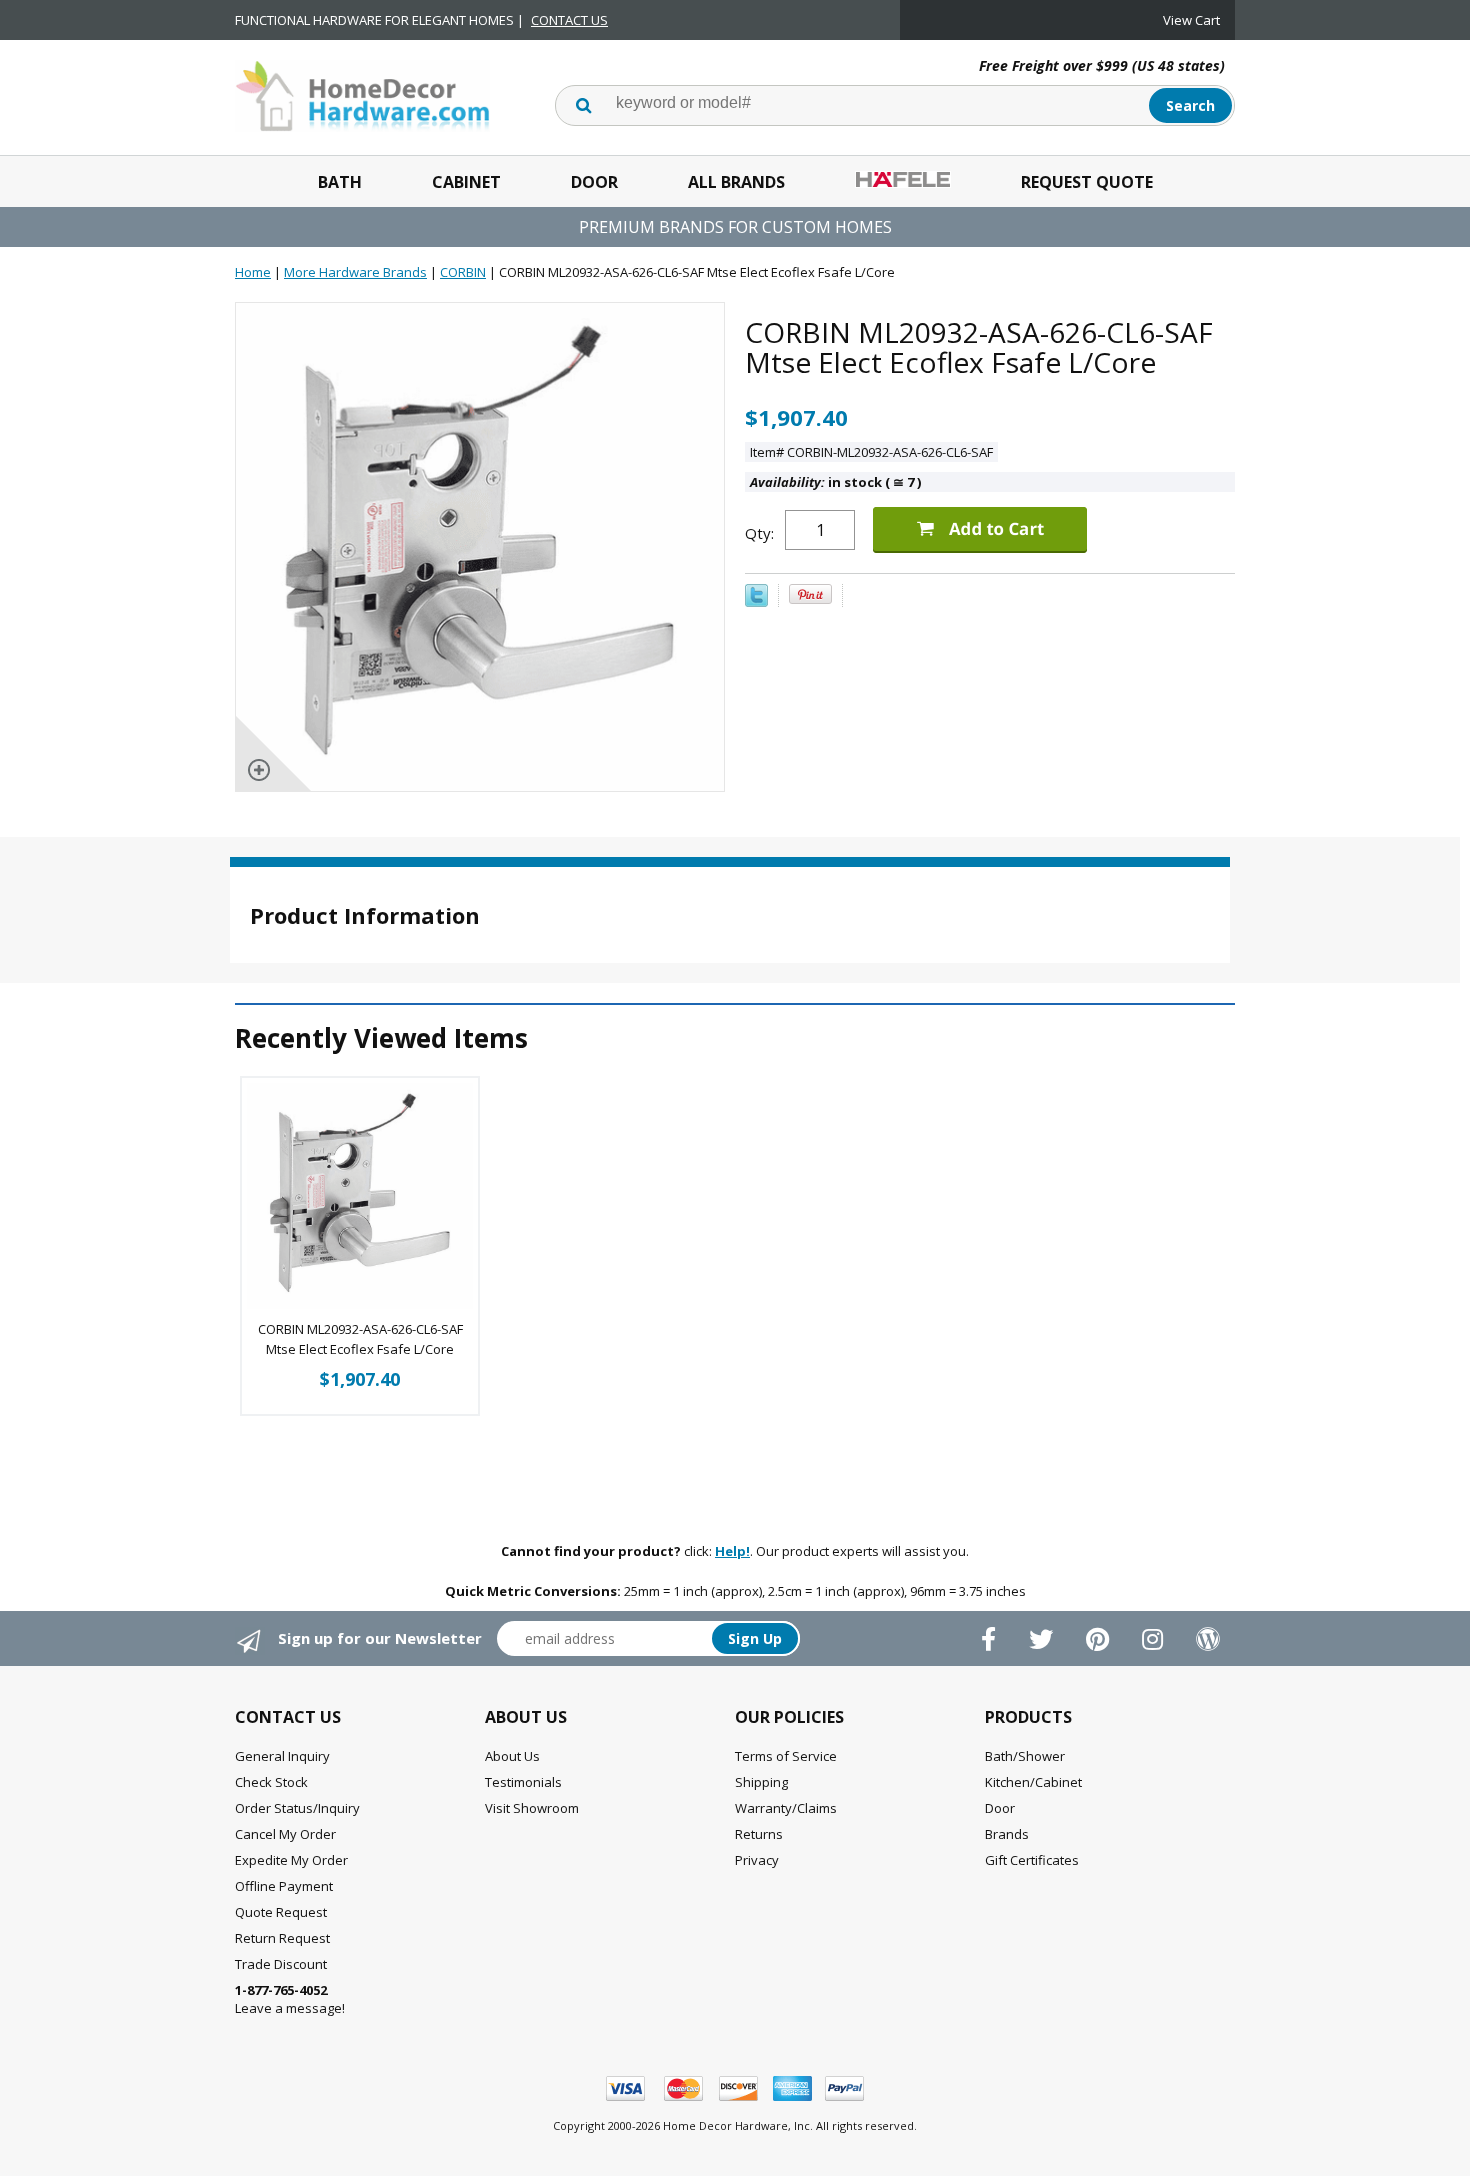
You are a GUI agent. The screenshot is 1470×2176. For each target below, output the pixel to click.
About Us (512, 1756)
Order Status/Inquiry (297, 1808)
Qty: (759, 533)
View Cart (1191, 20)
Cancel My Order (285, 1834)
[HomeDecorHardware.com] (362, 94)
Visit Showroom (532, 1808)
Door (594, 182)
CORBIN (463, 272)
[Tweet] (756, 602)
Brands (1007, 1834)
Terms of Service (786, 1756)
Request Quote (1087, 182)
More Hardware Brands (355, 272)
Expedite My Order (291, 1860)
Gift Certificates (1032, 1860)
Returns (759, 1834)
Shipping (761, 1782)
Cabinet (466, 182)
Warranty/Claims (786, 1808)
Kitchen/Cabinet (1033, 1782)
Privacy (757, 1860)
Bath (340, 182)
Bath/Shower (1025, 1756)
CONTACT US (569, 20)
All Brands (736, 182)
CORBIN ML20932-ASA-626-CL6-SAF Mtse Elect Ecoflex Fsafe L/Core (360, 1339)
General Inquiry (282, 1756)
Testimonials (523, 1782)
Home (253, 272)
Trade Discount (281, 1964)
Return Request (282, 1938)
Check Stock (271, 1782)
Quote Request (281, 1912)
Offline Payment (284, 1886)
